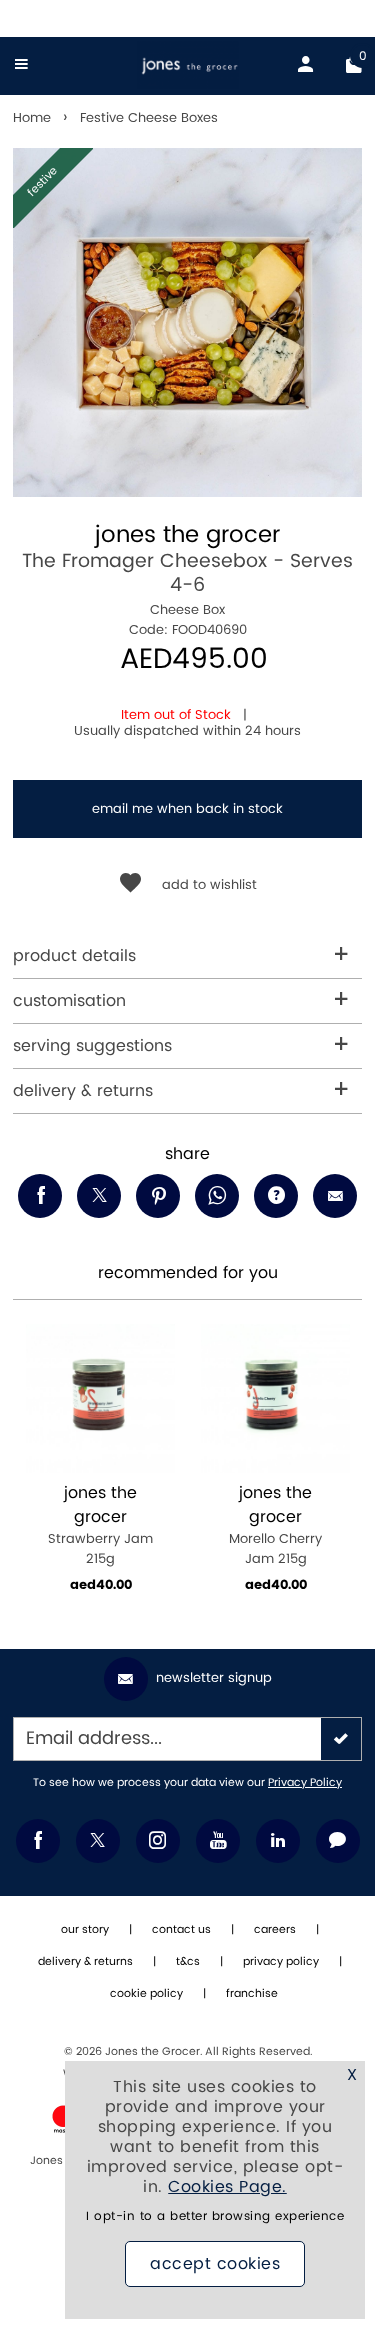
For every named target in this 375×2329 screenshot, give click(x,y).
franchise (252, 1994)
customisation (69, 1001)
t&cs (188, 1962)
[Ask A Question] (276, 1196)
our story (85, 1930)
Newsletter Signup (214, 1678)
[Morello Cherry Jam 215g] (275, 1398)
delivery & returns (83, 1091)
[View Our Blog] (338, 1841)
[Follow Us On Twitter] (98, 1841)
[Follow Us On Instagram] (158, 1841)
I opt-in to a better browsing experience (215, 2216)
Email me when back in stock (187, 809)
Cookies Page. (227, 2187)
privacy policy (281, 1962)
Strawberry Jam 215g (100, 1525)
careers (275, 1930)
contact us (181, 1930)
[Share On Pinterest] (158, 1196)
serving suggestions (92, 1046)
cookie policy (146, 1994)
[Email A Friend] (335, 1196)
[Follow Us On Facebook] (38, 1841)
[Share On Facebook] (40, 1196)
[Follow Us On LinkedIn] (278, 1841)
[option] (187, 322)
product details (74, 956)
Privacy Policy (305, 1783)
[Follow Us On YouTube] (218, 1841)
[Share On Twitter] (99, 1196)
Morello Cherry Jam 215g (275, 1525)
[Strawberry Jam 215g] (100, 1398)
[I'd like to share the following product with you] (217, 1196)
